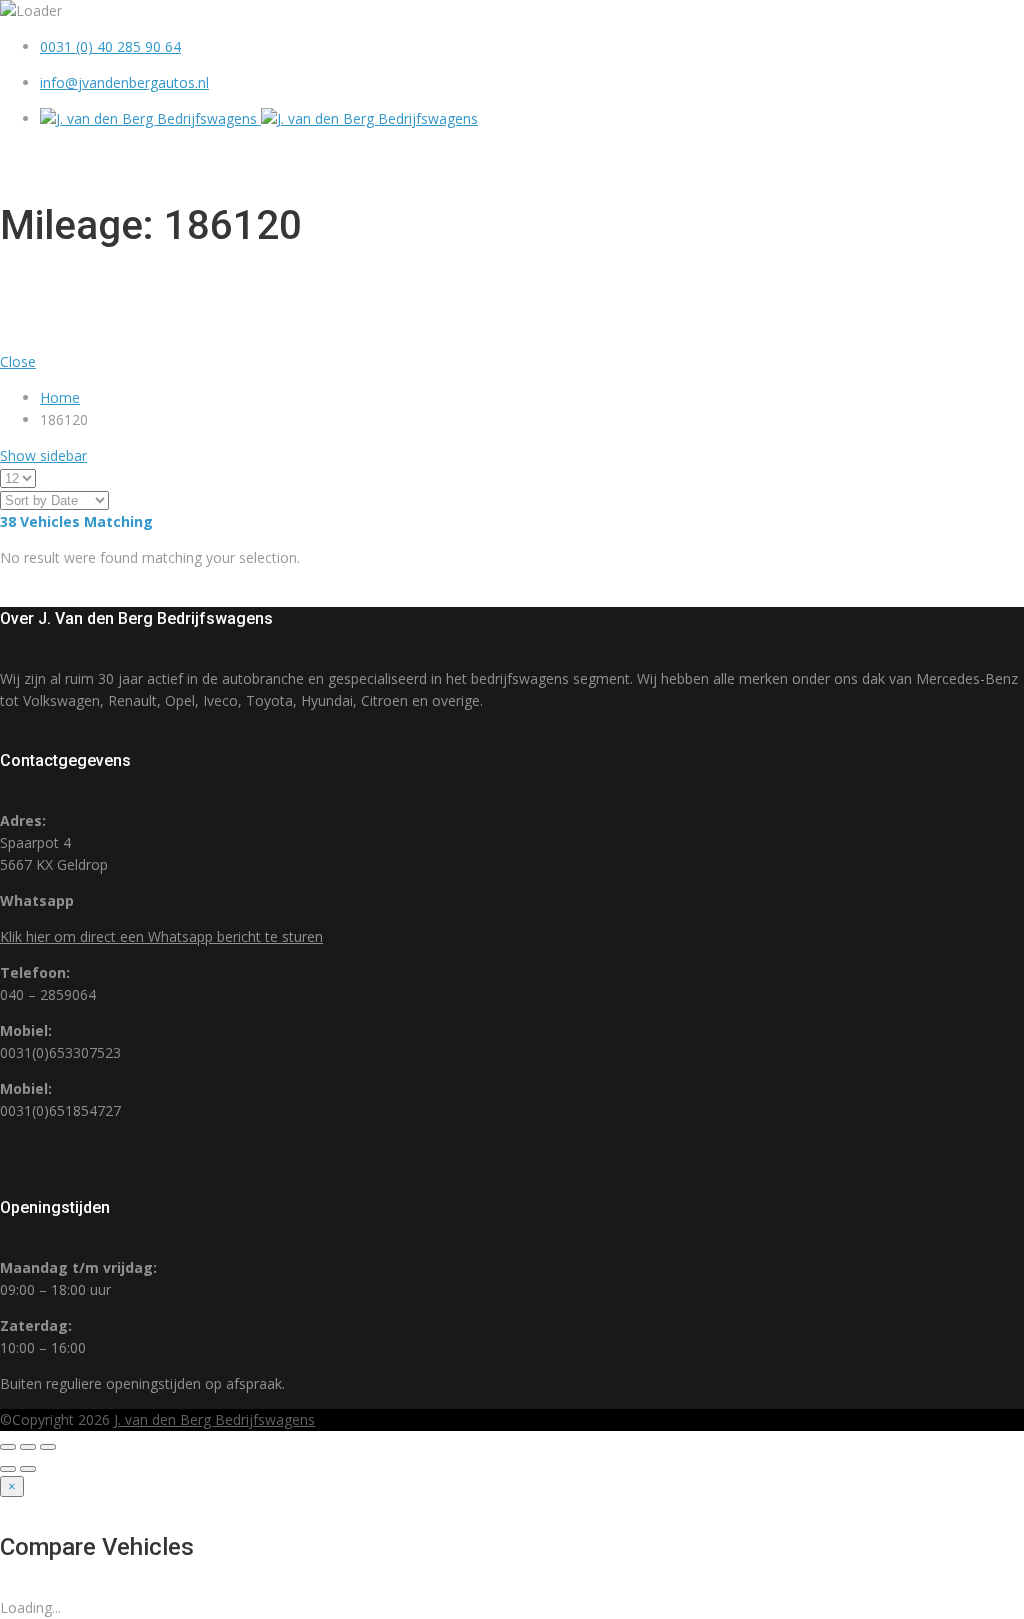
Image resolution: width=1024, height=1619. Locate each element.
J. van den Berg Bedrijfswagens (214, 1419)
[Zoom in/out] (48, 1447)
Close (18, 361)
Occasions (639, 159)
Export (817, 159)
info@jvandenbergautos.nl (124, 82)
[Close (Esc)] (8, 1447)
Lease (894, 159)
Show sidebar (43, 455)
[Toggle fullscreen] (28, 1447)
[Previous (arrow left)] (8, 1469)
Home (548, 159)
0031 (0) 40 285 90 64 (110, 46)
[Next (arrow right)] (28, 1469)
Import (735, 159)
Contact (977, 159)
